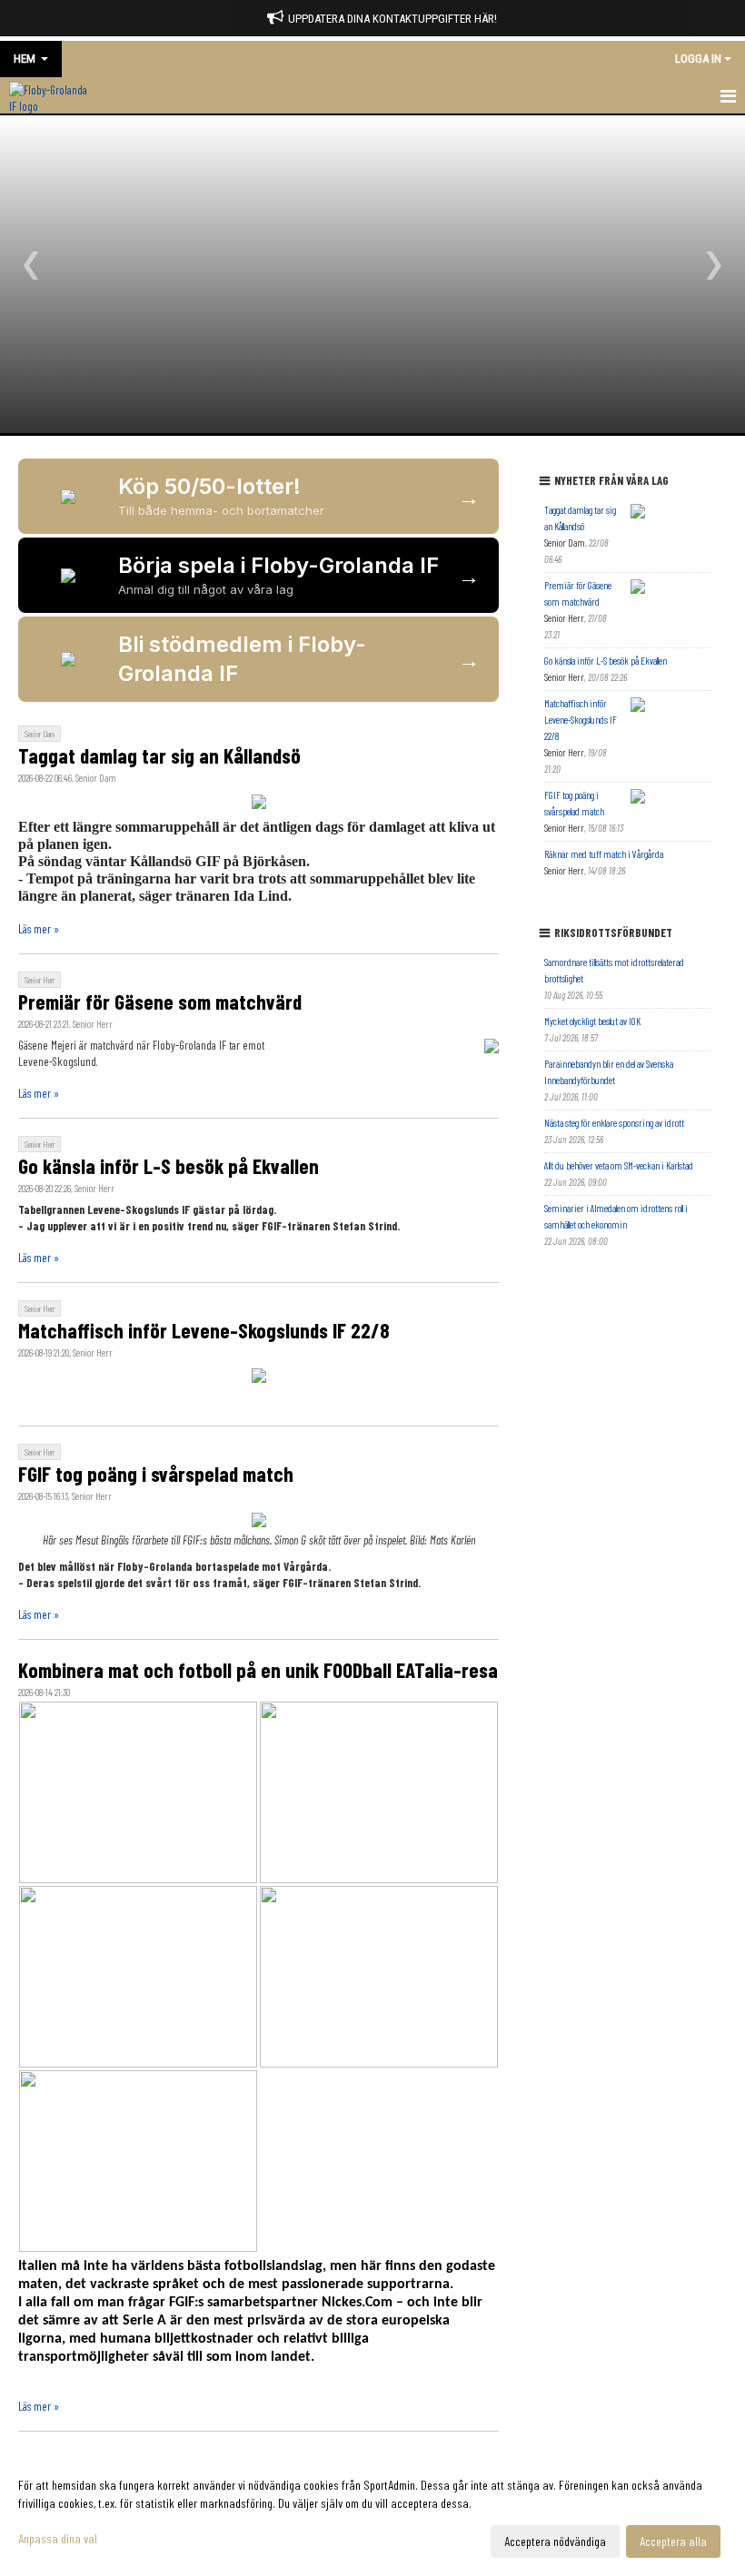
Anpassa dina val (58, 2538)
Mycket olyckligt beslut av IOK (592, 1021)
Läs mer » (39, 929)
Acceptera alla (673, 2541)
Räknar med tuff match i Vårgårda (604, 854)
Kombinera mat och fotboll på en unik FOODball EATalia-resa (258, 1670)
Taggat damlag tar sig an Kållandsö (159, 755)
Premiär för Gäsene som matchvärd (160, 1002)
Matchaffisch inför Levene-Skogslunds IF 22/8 (204, 1330)
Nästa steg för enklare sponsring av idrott (614, 1123)
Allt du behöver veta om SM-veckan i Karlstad (619, 1165)
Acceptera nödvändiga (555, 2541)
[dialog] (372, 2512)
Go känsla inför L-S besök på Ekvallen (169, 1166)
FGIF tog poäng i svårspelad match (156, 1474)
